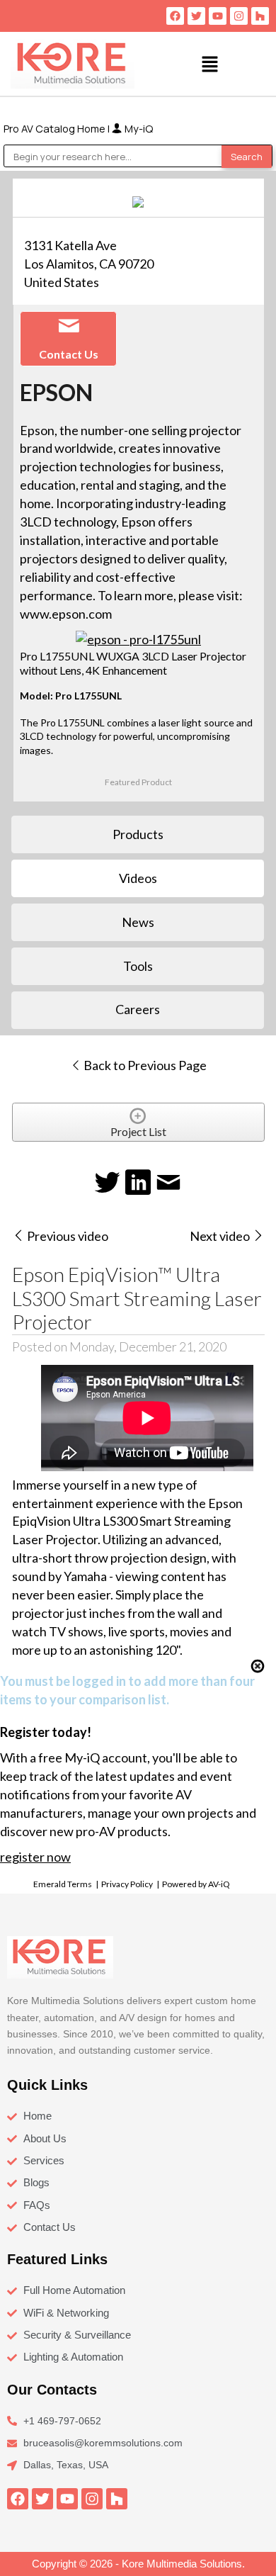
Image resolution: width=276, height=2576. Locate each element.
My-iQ (138, 128)
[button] (210, 64)
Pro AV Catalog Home (56, 128)
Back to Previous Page (144, 1065)
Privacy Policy (127, 1884)
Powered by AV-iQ (196, 1884)
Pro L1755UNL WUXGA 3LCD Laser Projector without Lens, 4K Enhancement (133, 663)
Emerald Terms (63, 1884)
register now (35, 1857)
